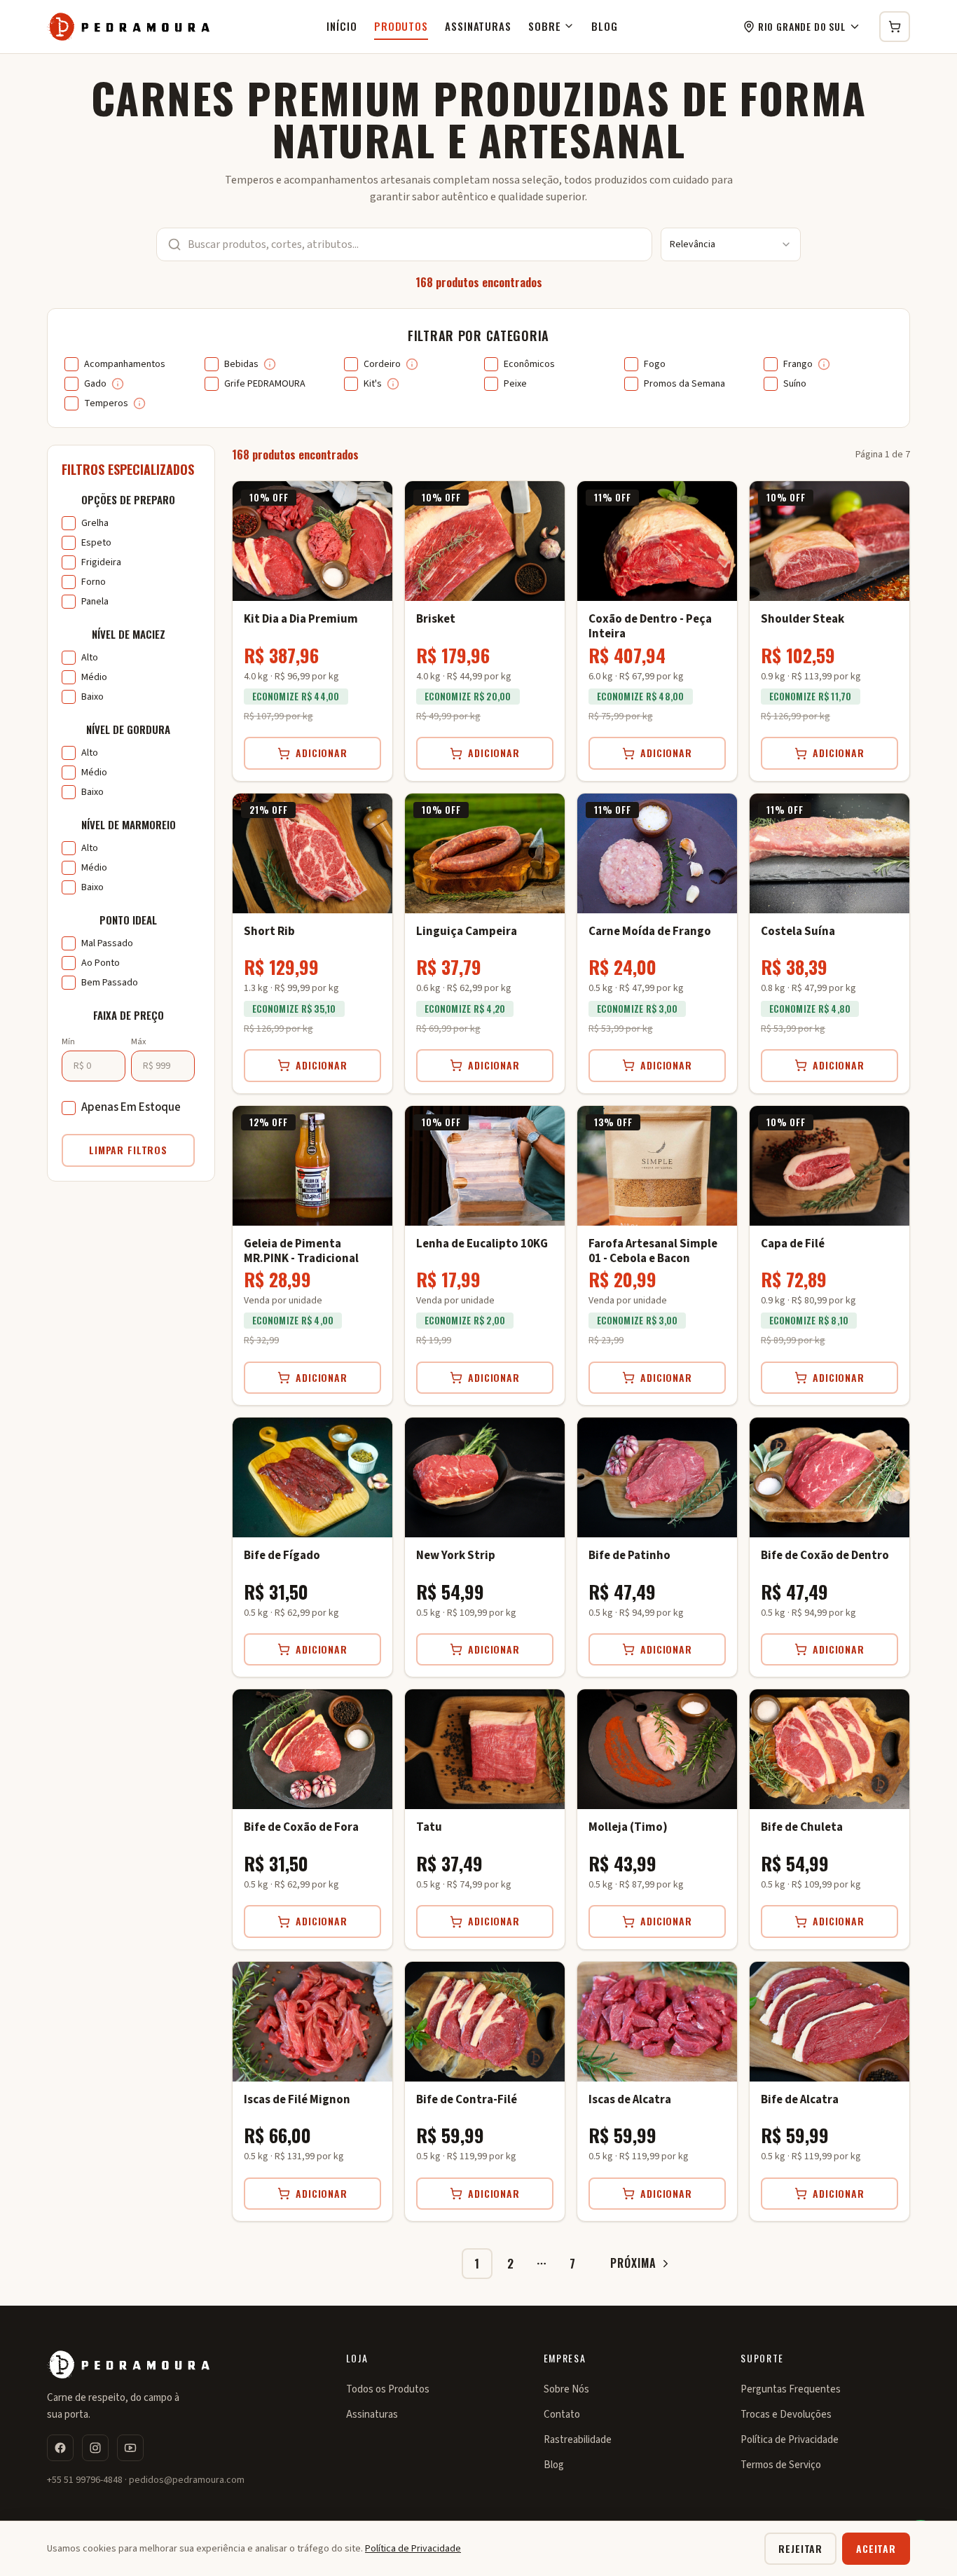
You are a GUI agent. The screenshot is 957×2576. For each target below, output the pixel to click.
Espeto (96, 543)
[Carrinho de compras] (895, 27)
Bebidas (241, 364)
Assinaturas (478, 26)
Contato (562, 2415)
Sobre (545, 26)
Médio (94, 677)
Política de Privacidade (790, 2440)
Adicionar (322, 753)
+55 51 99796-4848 (85, 2480)
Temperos (106, 403)
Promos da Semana (684, 384)
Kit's (373, 384)
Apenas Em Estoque (131, 1107)
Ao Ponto (101, 963)
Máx (138, 1042)
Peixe (515, 384)
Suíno (795, 384)
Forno (94, 582)
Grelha (95, 523)
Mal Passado (107, 943)
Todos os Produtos (388, 2389)
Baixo (92, 697)
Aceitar (876, 2548)
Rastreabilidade (578, 2440)
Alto (90, 658)
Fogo (655, 364)
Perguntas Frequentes (791, 2389)
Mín (68, 1042)
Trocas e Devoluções (786, 2415)
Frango (798, 364)
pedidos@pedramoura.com (187, 2480)
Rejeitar (800, 2548)
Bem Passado (110, 983)
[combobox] (731, 244)
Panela (95, 602)
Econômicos (529, 364)
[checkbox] (71, 364)
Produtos (401, 26)
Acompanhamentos (125, 364)
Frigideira (101, 562)
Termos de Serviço (781, 2465)
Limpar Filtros (128, 1150)
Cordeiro (382, 364)
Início (342, 26)
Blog (605, 26)
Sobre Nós (566, 2389)
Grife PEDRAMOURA (265, 384)
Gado (95, 384)
